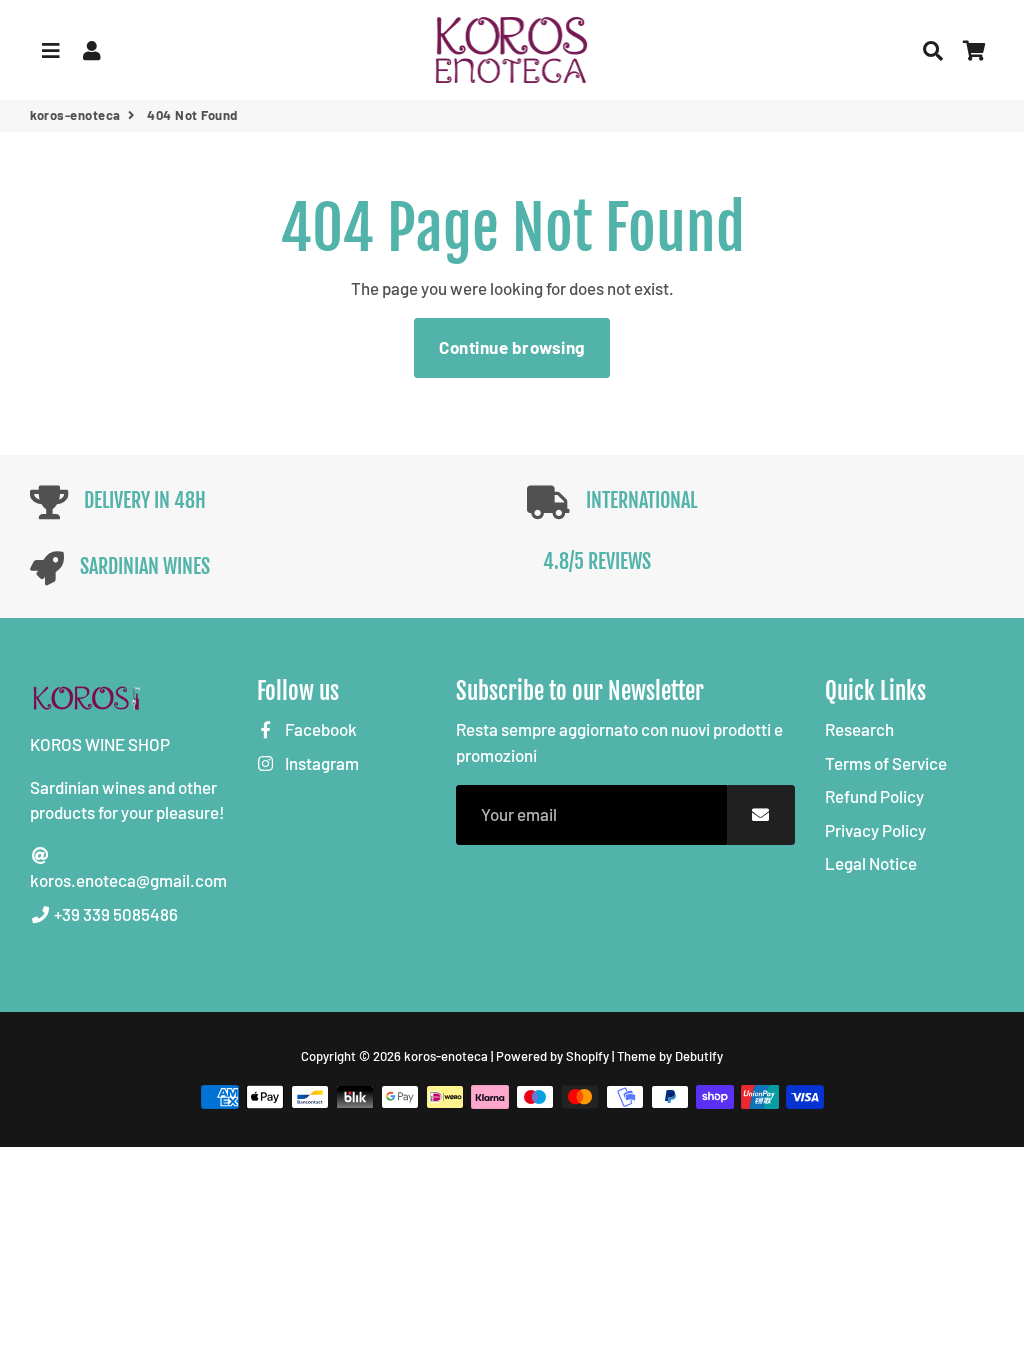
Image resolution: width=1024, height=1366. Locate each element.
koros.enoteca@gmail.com (128, 880)
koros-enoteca (75, 115)
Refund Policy (874, 796)
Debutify (699, 1056)
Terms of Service (886, 763)
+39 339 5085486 (114, 914)
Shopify (587, 1056)
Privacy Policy (875, 830)
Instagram (320, 763)
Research (859, 729)
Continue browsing (512, 347)
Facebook (319, 729)
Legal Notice (871, 863)
